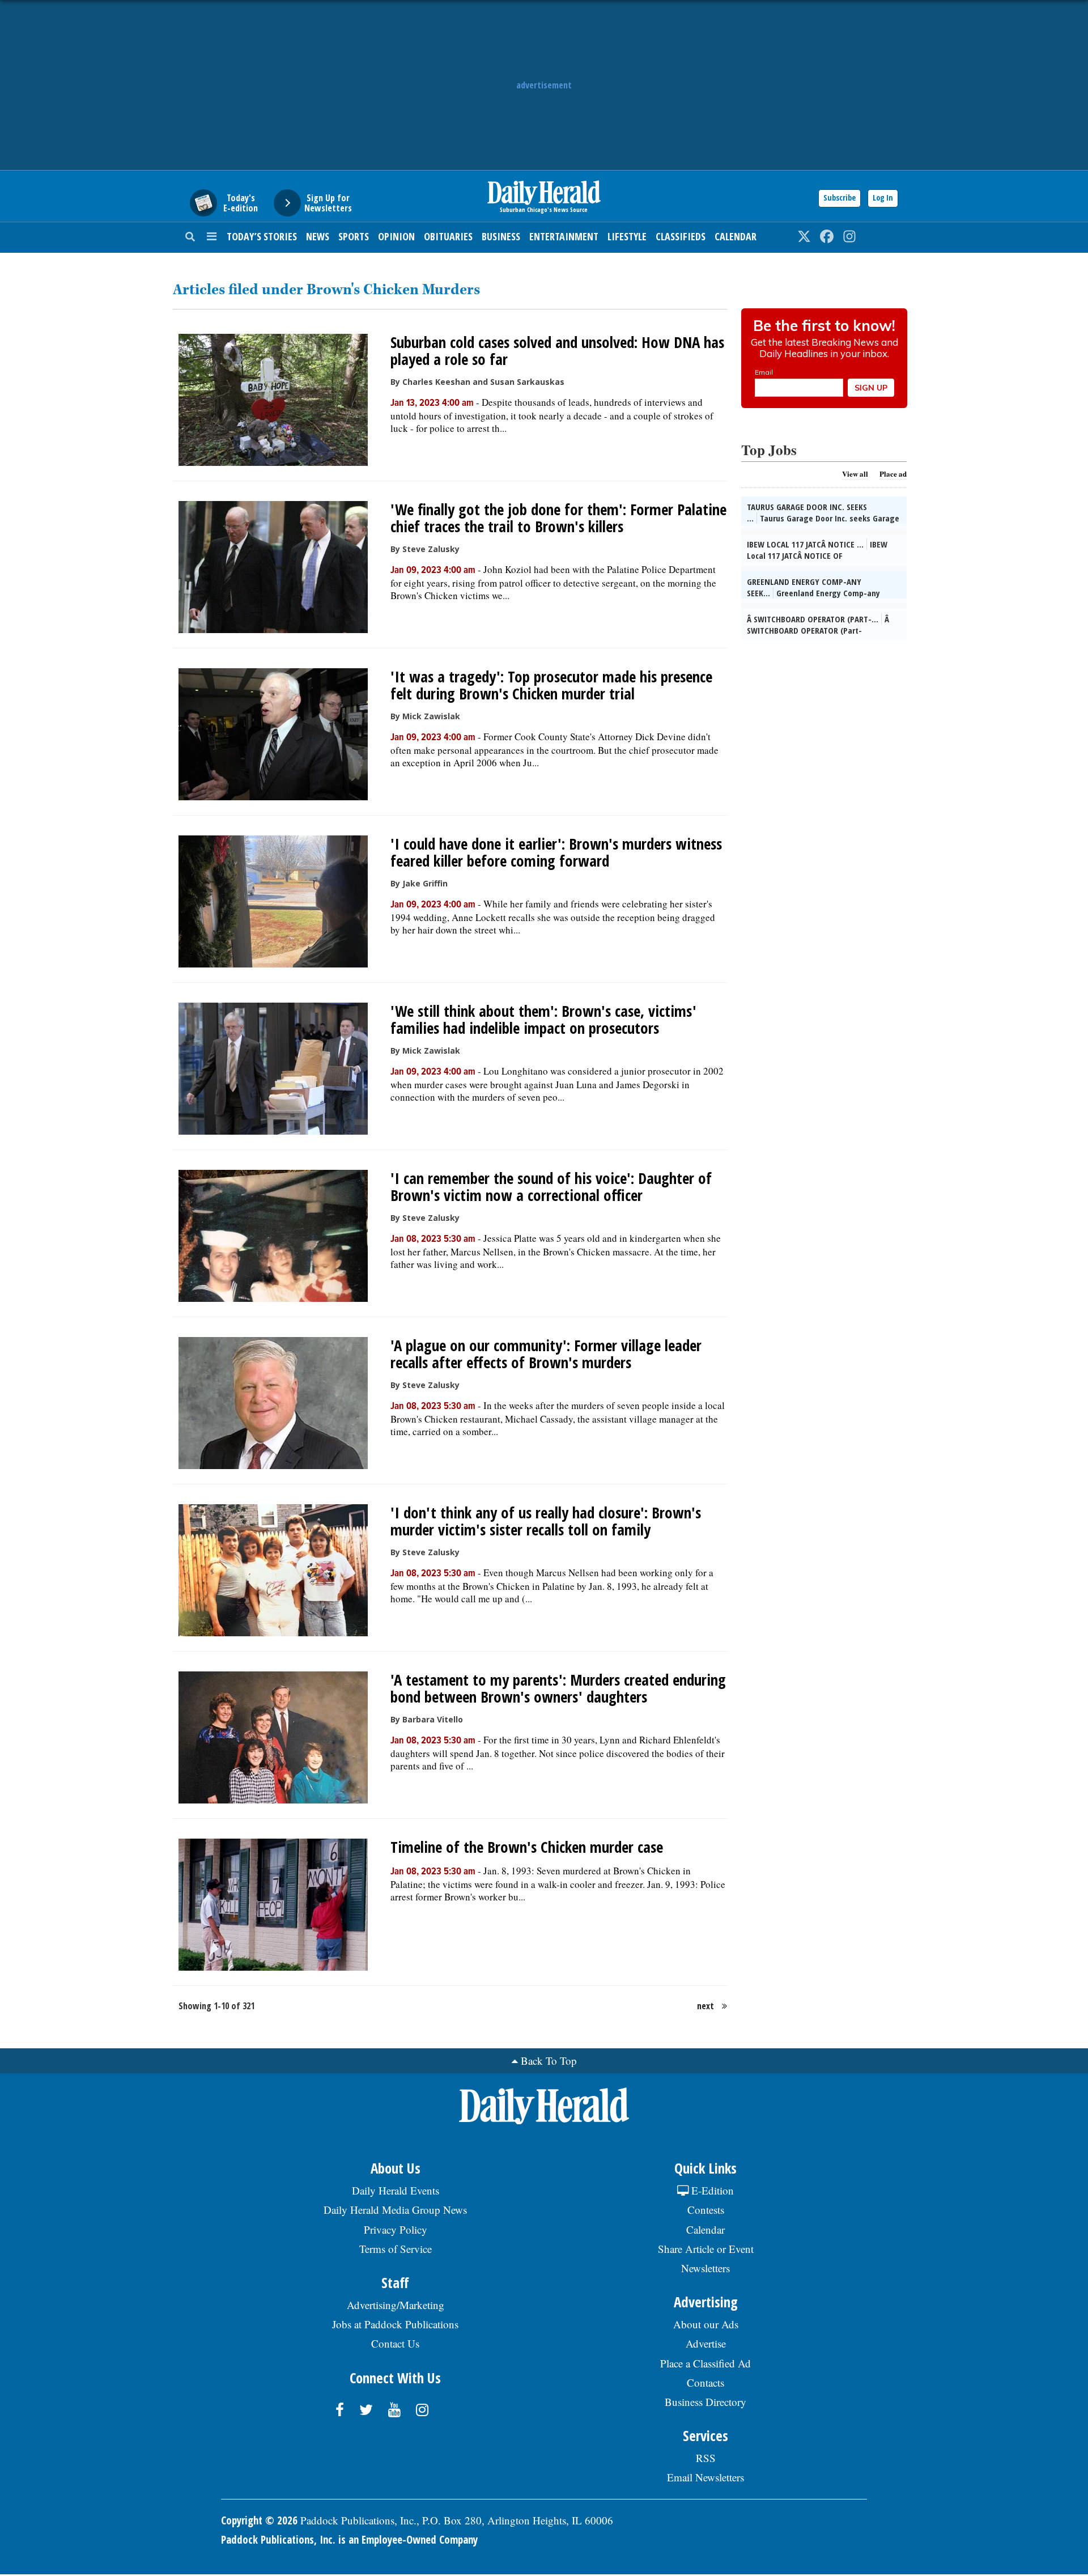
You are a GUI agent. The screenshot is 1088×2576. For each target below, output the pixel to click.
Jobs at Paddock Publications (395, 2324)
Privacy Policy (396, 2229)
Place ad (893, 474)
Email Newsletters (705, 2477)
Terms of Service (396, 2249)
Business (501, 236)
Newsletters (705, 2268)
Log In (883, 198)
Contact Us (395, 2343)
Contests (706, 2210)
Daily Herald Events (396, 2190)
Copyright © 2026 (259, 2520)
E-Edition (711, 2190)
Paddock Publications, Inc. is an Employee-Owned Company (349, 2540)
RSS (706, 2458)
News (318, 236)
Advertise (706, 2343)
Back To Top (549, 2061)
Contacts (705, 2382)
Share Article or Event (706, 2249)
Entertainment (564, 236)
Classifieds (681, 236)
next (705, 2006)
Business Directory (705, 2402)
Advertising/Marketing (396, 2305)
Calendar (736, 236)
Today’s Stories (262, 236)
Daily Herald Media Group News (395, 2210)
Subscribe (840, 198)
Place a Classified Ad (705, 2363)
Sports (354, 236)
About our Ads (706, 2324)
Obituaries (448, 236)
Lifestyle (627, 236)
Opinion (396, 236)
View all (855, 474)
